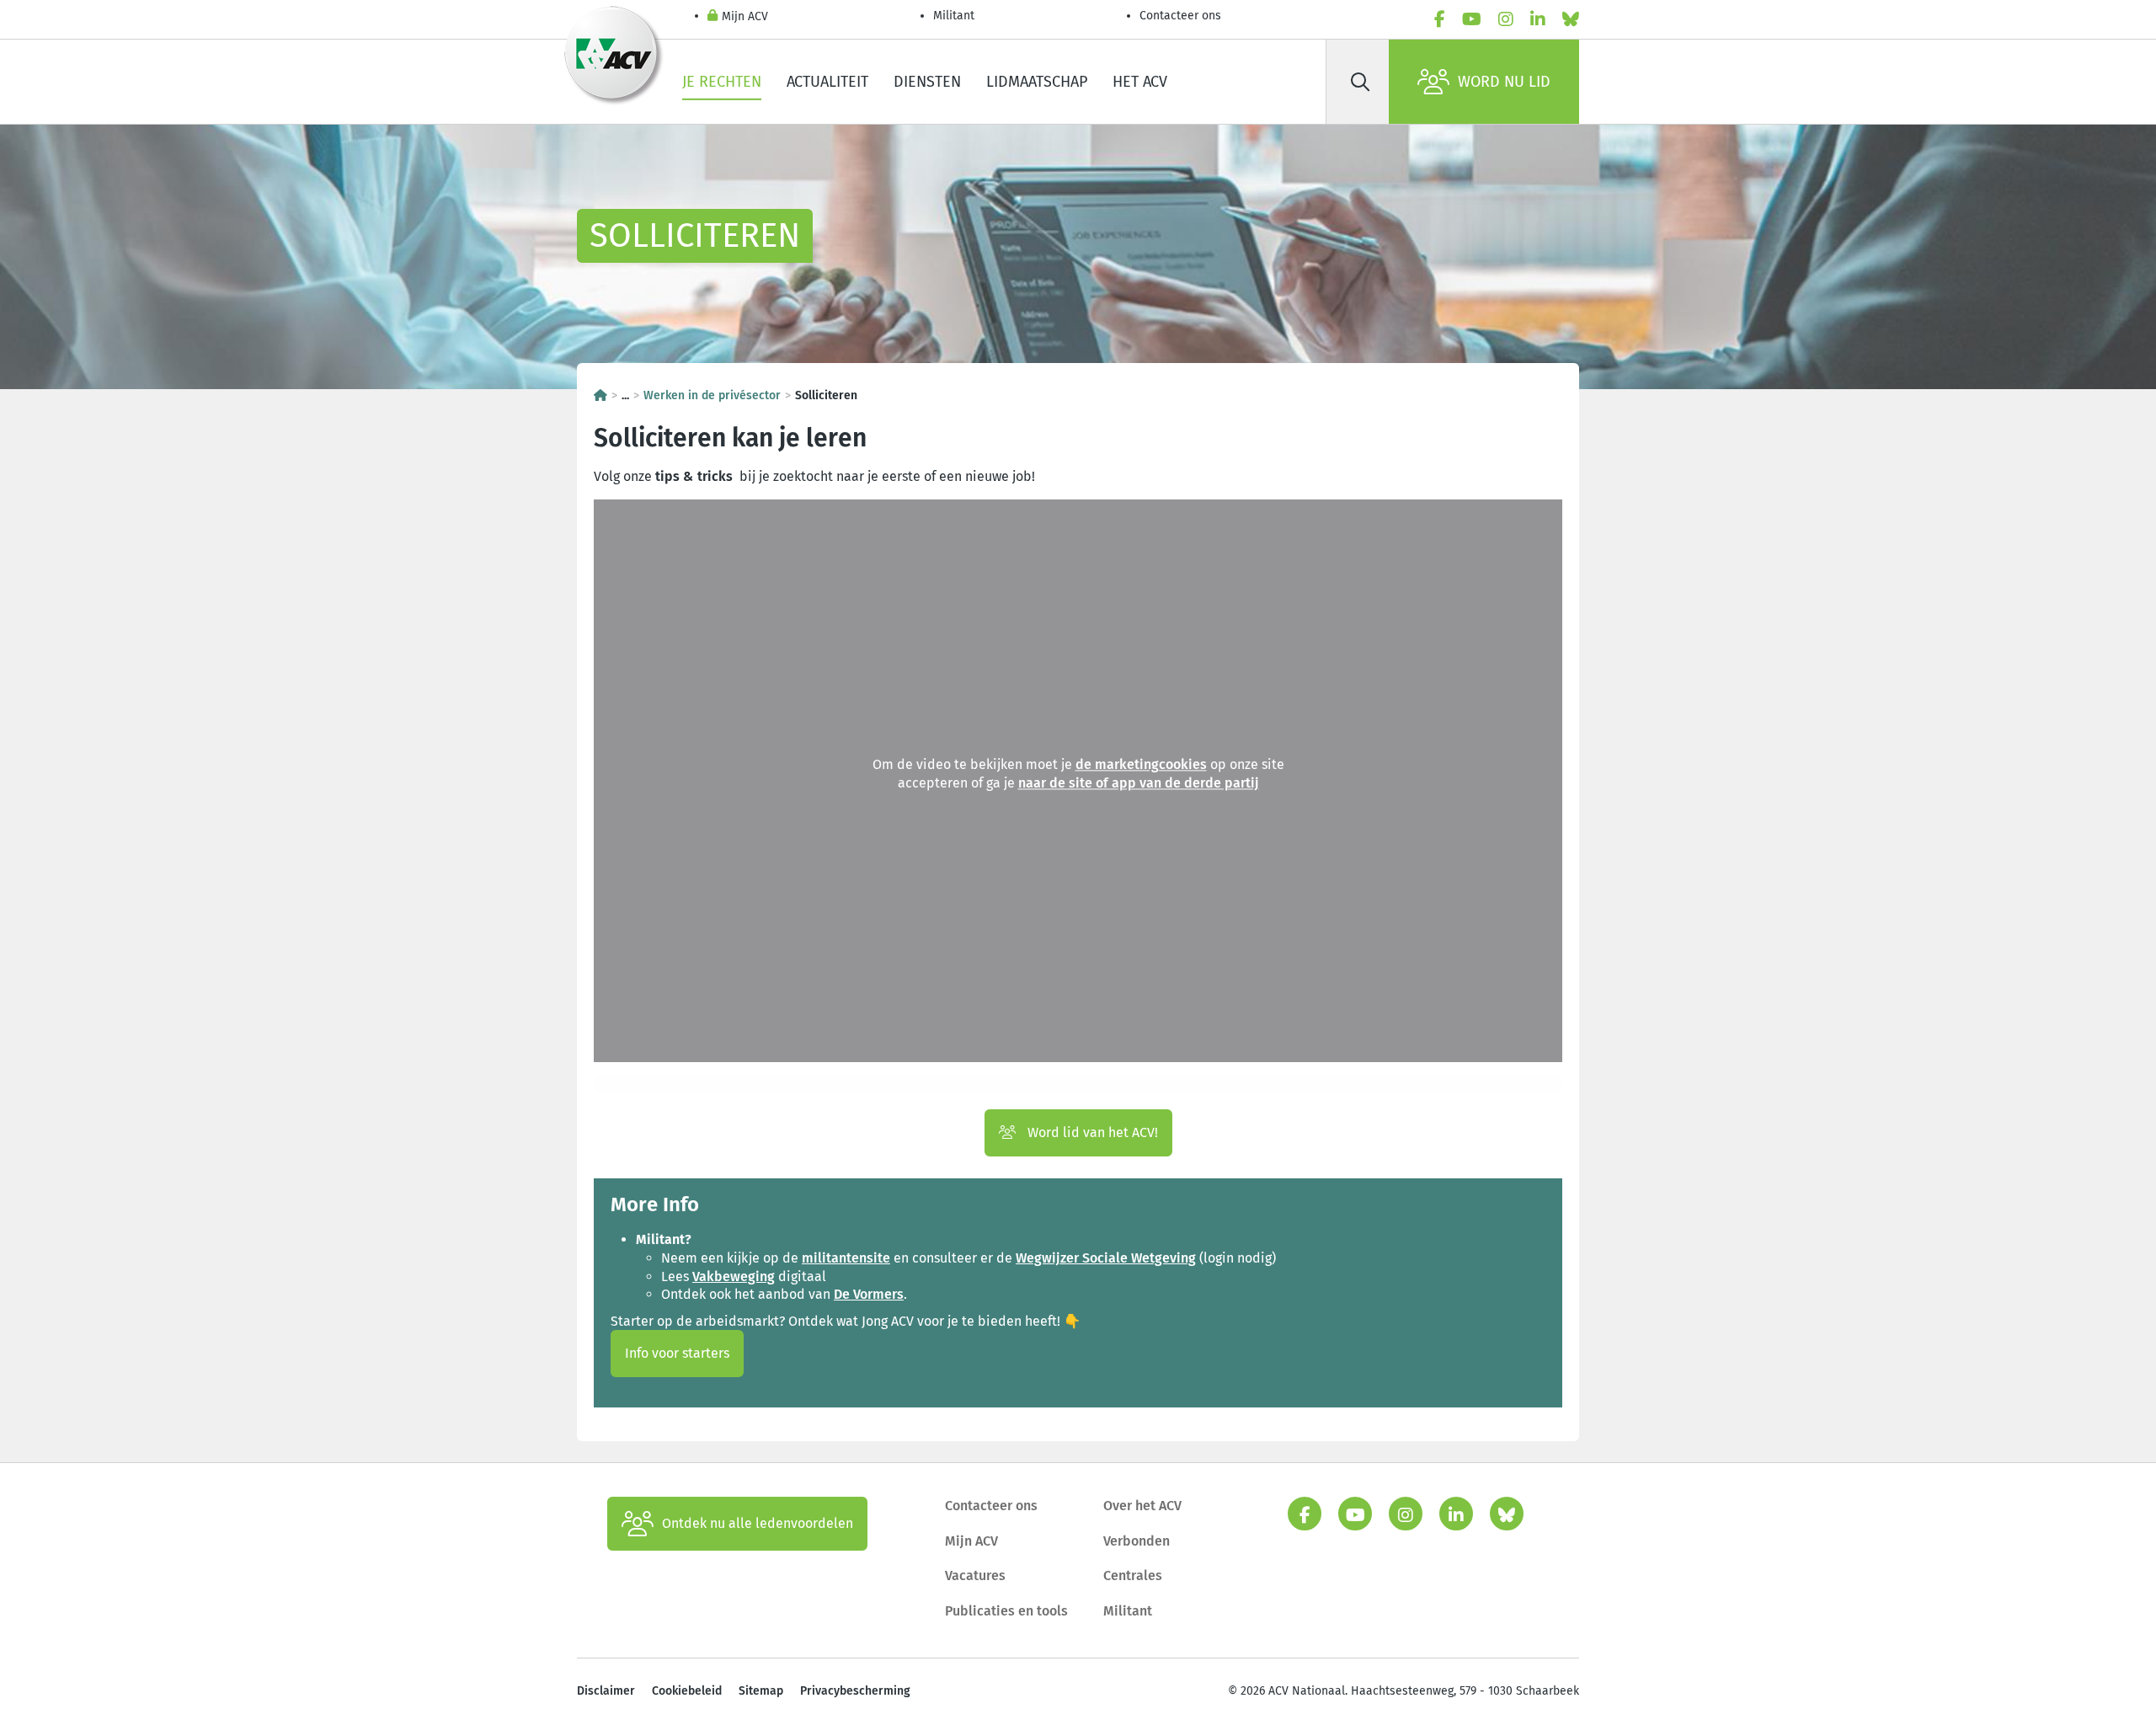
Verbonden (1137, 1541)
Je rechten (722, 82)
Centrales (1133, 1575)
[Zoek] (1360, 82)
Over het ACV (1142, 1506)
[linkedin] (1538, 19)
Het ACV (1140, 82)
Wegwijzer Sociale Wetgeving (1106, 1258)
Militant (954, 16)
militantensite (846, 1258)
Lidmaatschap (1037, 82)
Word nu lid (1504, 82)
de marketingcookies (1141, 765)
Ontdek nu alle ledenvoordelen (758, 1523)
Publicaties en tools (1006, 1611)
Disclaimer (606, 1691)
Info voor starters (677, 1353)
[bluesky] (1571, 19)
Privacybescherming (855, 1691)
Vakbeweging (734, 1276)
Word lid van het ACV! (1091, 1132)
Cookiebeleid (687, 1691)
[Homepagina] (600, 395)
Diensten (927, 82)
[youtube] (1472, 19)
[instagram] (1506, 19)
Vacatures (975, 1575)
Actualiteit (827, 82)
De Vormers (869, 1294)
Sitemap (761, 1691)
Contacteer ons (1180, 16)
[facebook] (1440, 19)
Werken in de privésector (712, 395)
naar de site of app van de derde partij (1139, 783)
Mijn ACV (745, 16)
